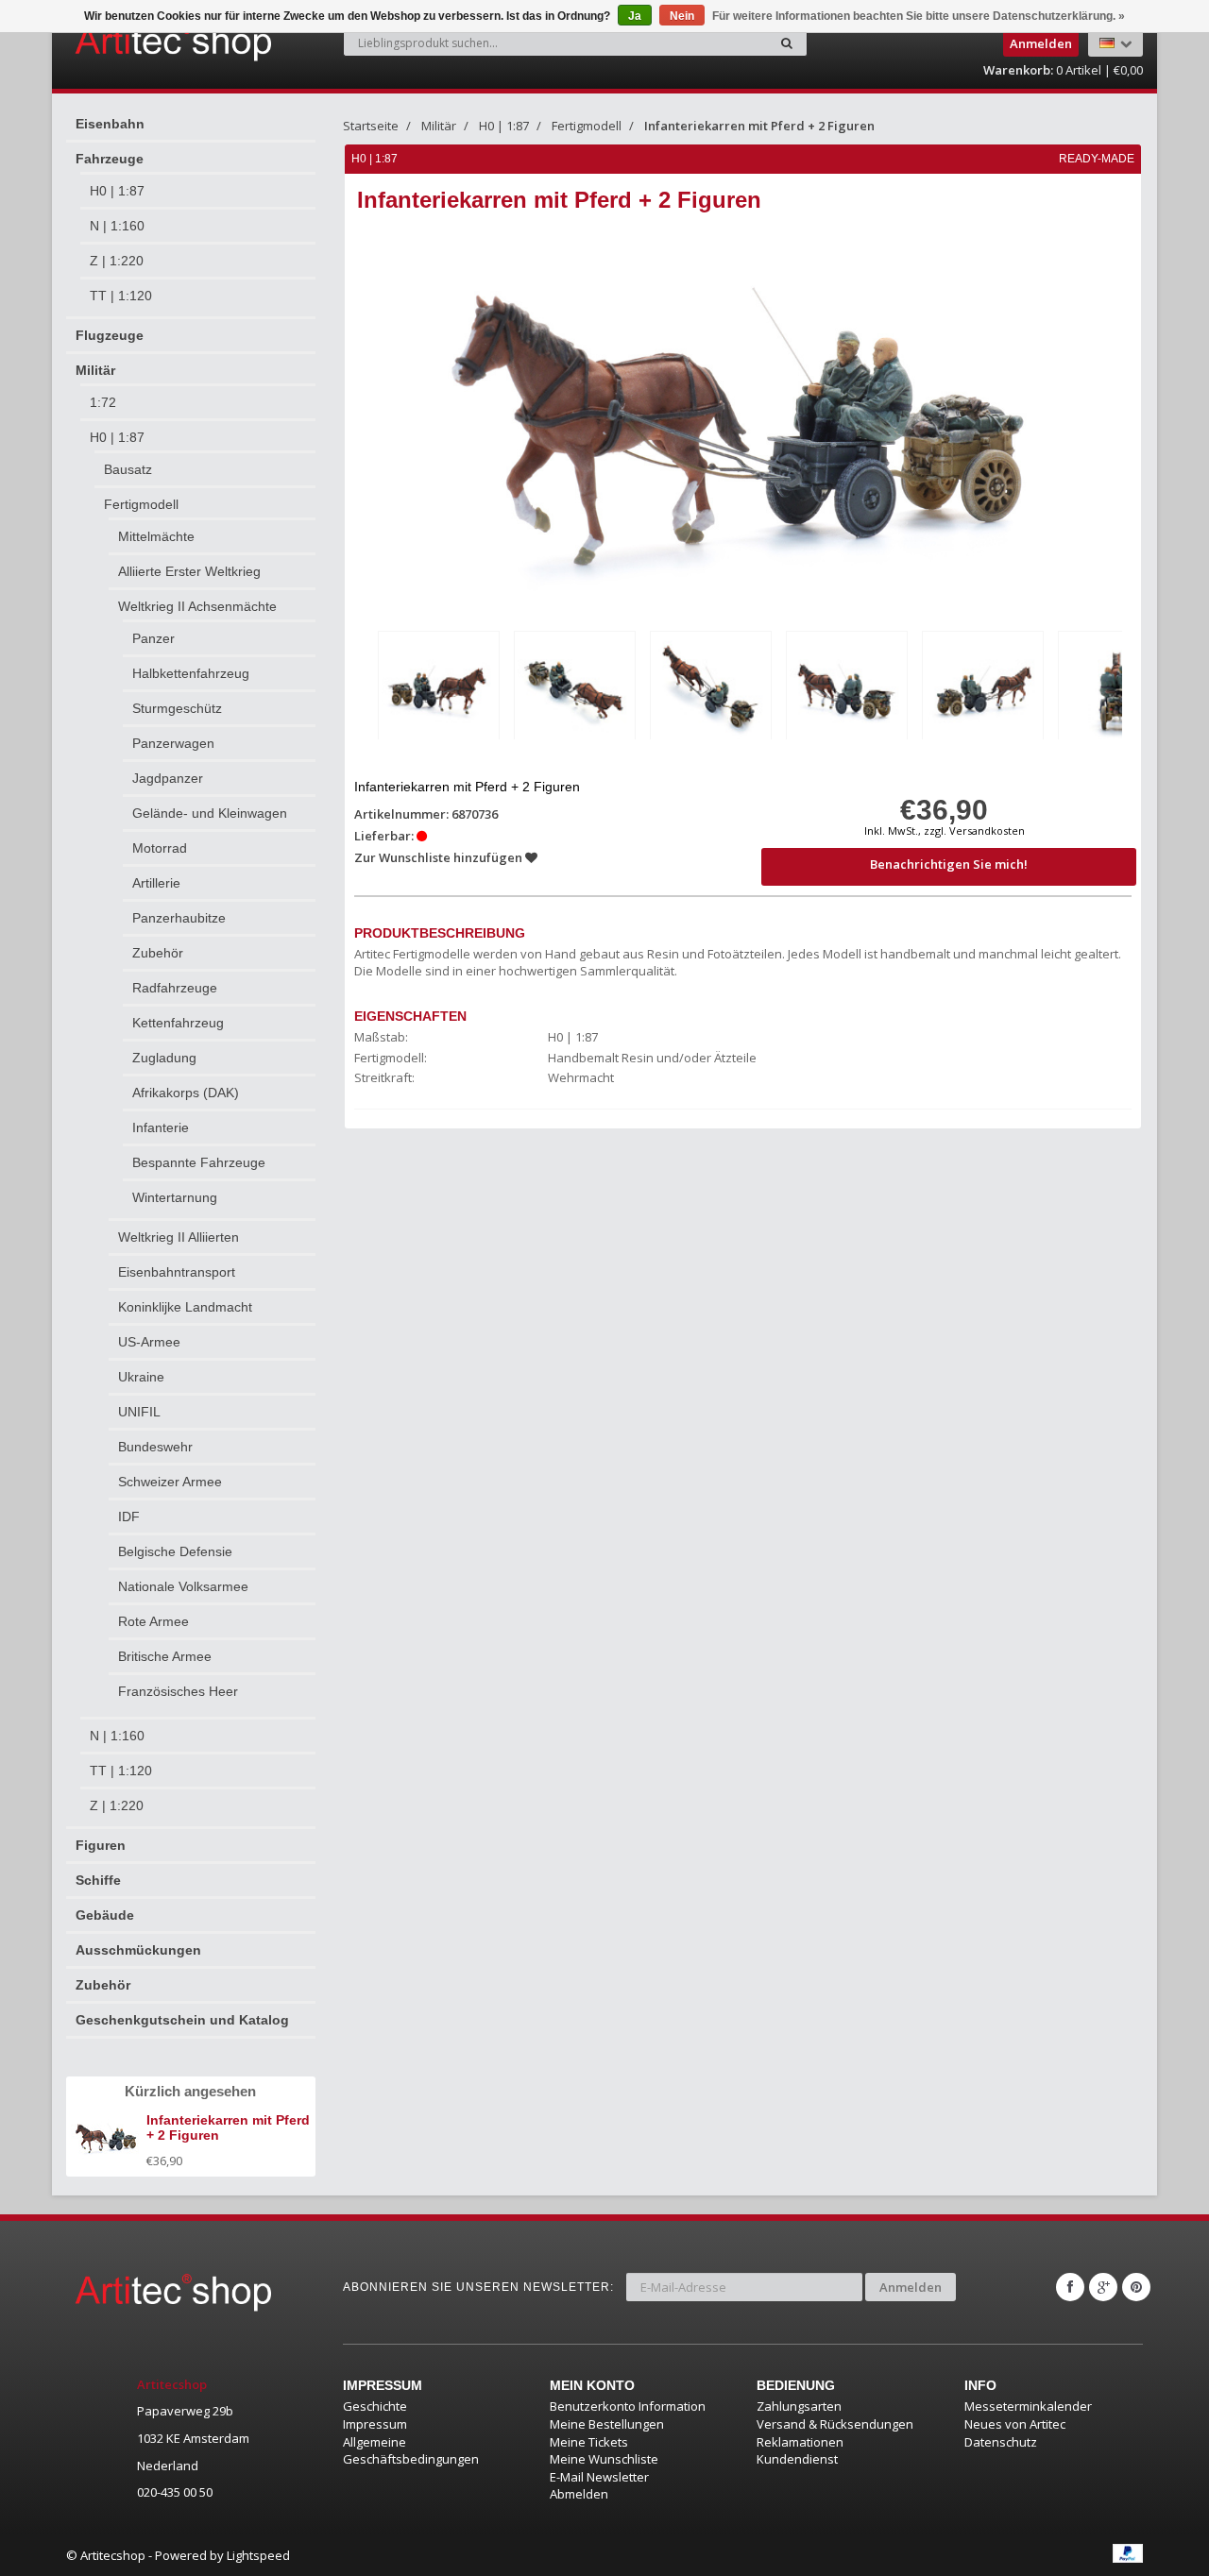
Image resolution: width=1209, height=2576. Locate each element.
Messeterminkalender (1028, 2406)
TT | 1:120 (121, 296)
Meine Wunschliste (604, 2459)
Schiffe (98, 1880)
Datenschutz (1001, 2442)
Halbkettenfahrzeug (191, 673)
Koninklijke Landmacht (185, 1307)
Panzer (153, 638)
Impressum (375, 2424)
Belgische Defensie (175, 1551)
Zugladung (164, 1058)
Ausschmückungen (138, 1950)
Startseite (371, 126)
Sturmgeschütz (177, 708)
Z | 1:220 (117, 261)
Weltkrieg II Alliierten (179, 1237)
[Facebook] (1070, 2287)
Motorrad (160, 848)
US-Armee (149, 1342)
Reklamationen (800, 2442)
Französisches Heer (178, 1691)
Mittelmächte (156, 536)
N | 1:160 (117, 226)
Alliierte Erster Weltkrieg (189, 571)
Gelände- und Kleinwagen (210, 813)
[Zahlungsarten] (1128, 2553)
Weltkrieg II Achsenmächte (197, 606)
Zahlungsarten (799, 2406)
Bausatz (128, 469)
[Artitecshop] (134, 42)
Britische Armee (165, 1656)
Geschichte (375, 2406)
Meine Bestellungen (607, 2424)
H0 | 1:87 (117, 191)
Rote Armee (153, 1621)
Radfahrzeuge (175, 988)
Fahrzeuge (110, 159)
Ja (635, 16)
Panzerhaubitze (179, 918)
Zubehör (158, 953)
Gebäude (105, 1915)
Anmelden (911, 2287)
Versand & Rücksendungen (835, 2424)
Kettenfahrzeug (178, 1023)
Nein (682, 16)
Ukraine (141, 1377)
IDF (129, 1517)
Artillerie (156, 883)
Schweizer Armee (170, 1482)
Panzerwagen (173, 743)
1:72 (103, 402)
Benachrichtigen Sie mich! (949, 864)
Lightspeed (258, 2555)
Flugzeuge (110, 335)
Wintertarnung (175, 1197)
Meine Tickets (589, 2442)
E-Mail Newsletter (599, 2477)
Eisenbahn (110, 124)
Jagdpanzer (168, 778)
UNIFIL (139, 1412)
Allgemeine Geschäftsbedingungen (411, 2451)
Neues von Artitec (1015, 2424)
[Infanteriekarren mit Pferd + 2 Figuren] (439, 689)
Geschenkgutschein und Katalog (182, 2020)
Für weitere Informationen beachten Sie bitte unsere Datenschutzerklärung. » (919, 16)
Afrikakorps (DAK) (186, 1093)
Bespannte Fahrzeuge (199, 1162)
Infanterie (161, 1127)
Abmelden (579, 2494)
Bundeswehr (155, 1447)
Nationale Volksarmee (183, 1586)
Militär (95, 370)
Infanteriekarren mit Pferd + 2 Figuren (759, 126)
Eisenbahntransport (177, 1272)
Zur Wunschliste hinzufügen (440, 857)
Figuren (101, 1845)
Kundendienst (797, 2459)
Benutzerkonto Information (628, 2406)
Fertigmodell (141, 504)
